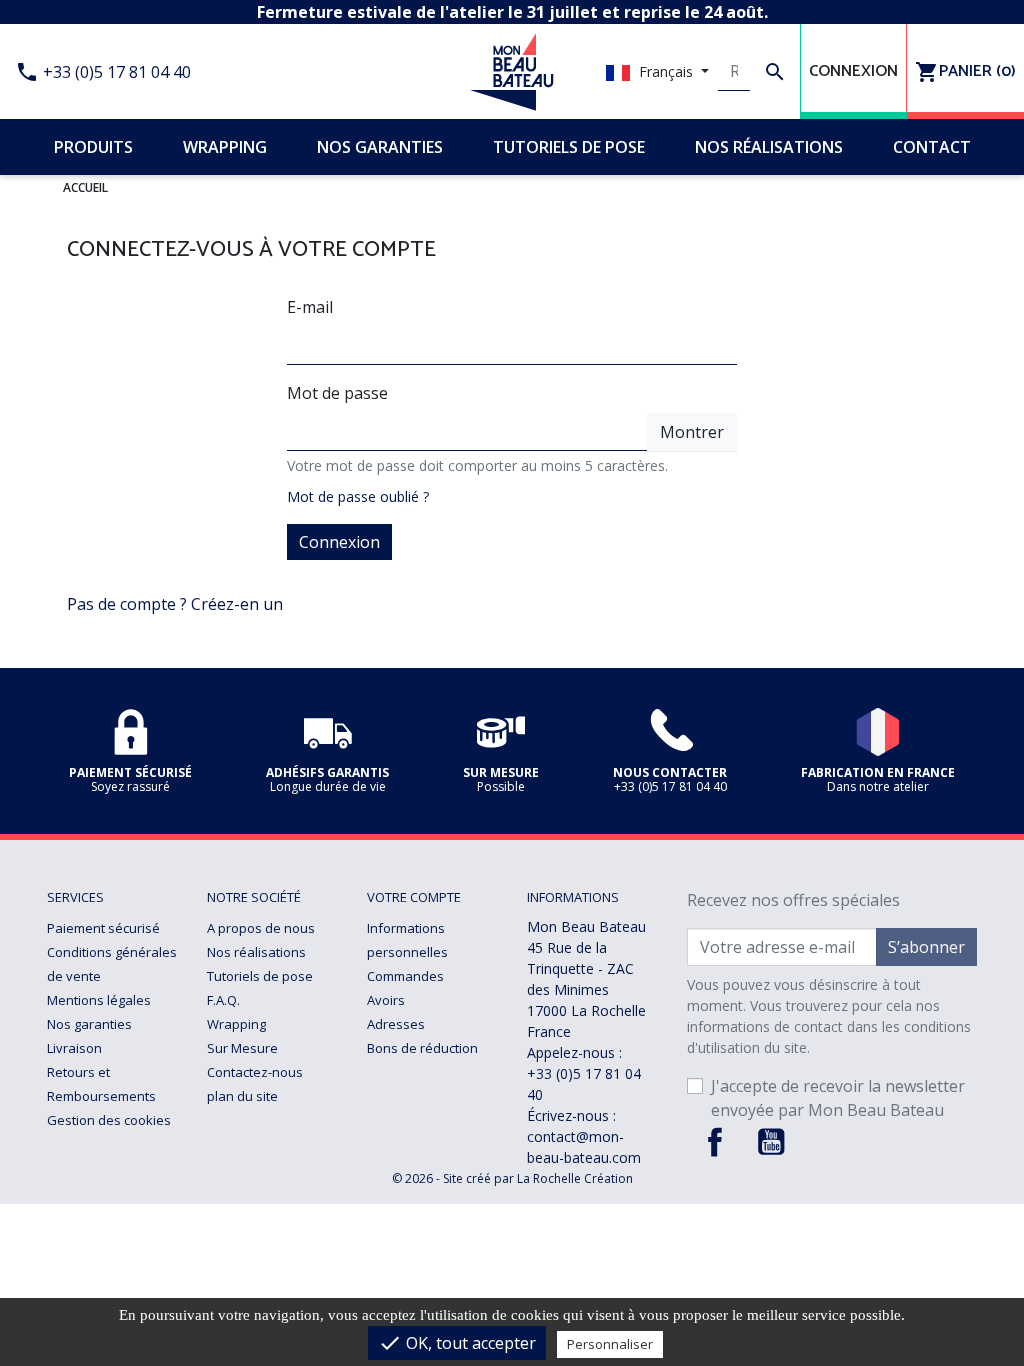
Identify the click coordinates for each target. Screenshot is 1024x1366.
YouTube (771, 1142)
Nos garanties (89, 1024)
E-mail (310, 307)
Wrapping (236, 1024)
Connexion (339, 542)
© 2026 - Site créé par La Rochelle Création (512, 1178)
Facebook (715, 1142)
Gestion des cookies (109, 1120)
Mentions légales (99, 1000)
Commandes (405, 976)
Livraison (74, 1048)
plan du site (242, 1096)
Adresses (396, 1024)
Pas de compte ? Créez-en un (175, 604)
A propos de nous (261, 928)
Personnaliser (610, 1344)
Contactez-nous (255, 1072)
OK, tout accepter (457, 1343)
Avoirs (386, 1000)
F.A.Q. (223, 1000)
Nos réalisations (256, 952)
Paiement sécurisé (103, 928)
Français (666, 71)
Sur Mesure (242, 1048)
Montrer (692, 432)
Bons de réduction (422, 1048)
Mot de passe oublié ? (358, 496)
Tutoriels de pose (260, 976)
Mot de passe (337, 393)
